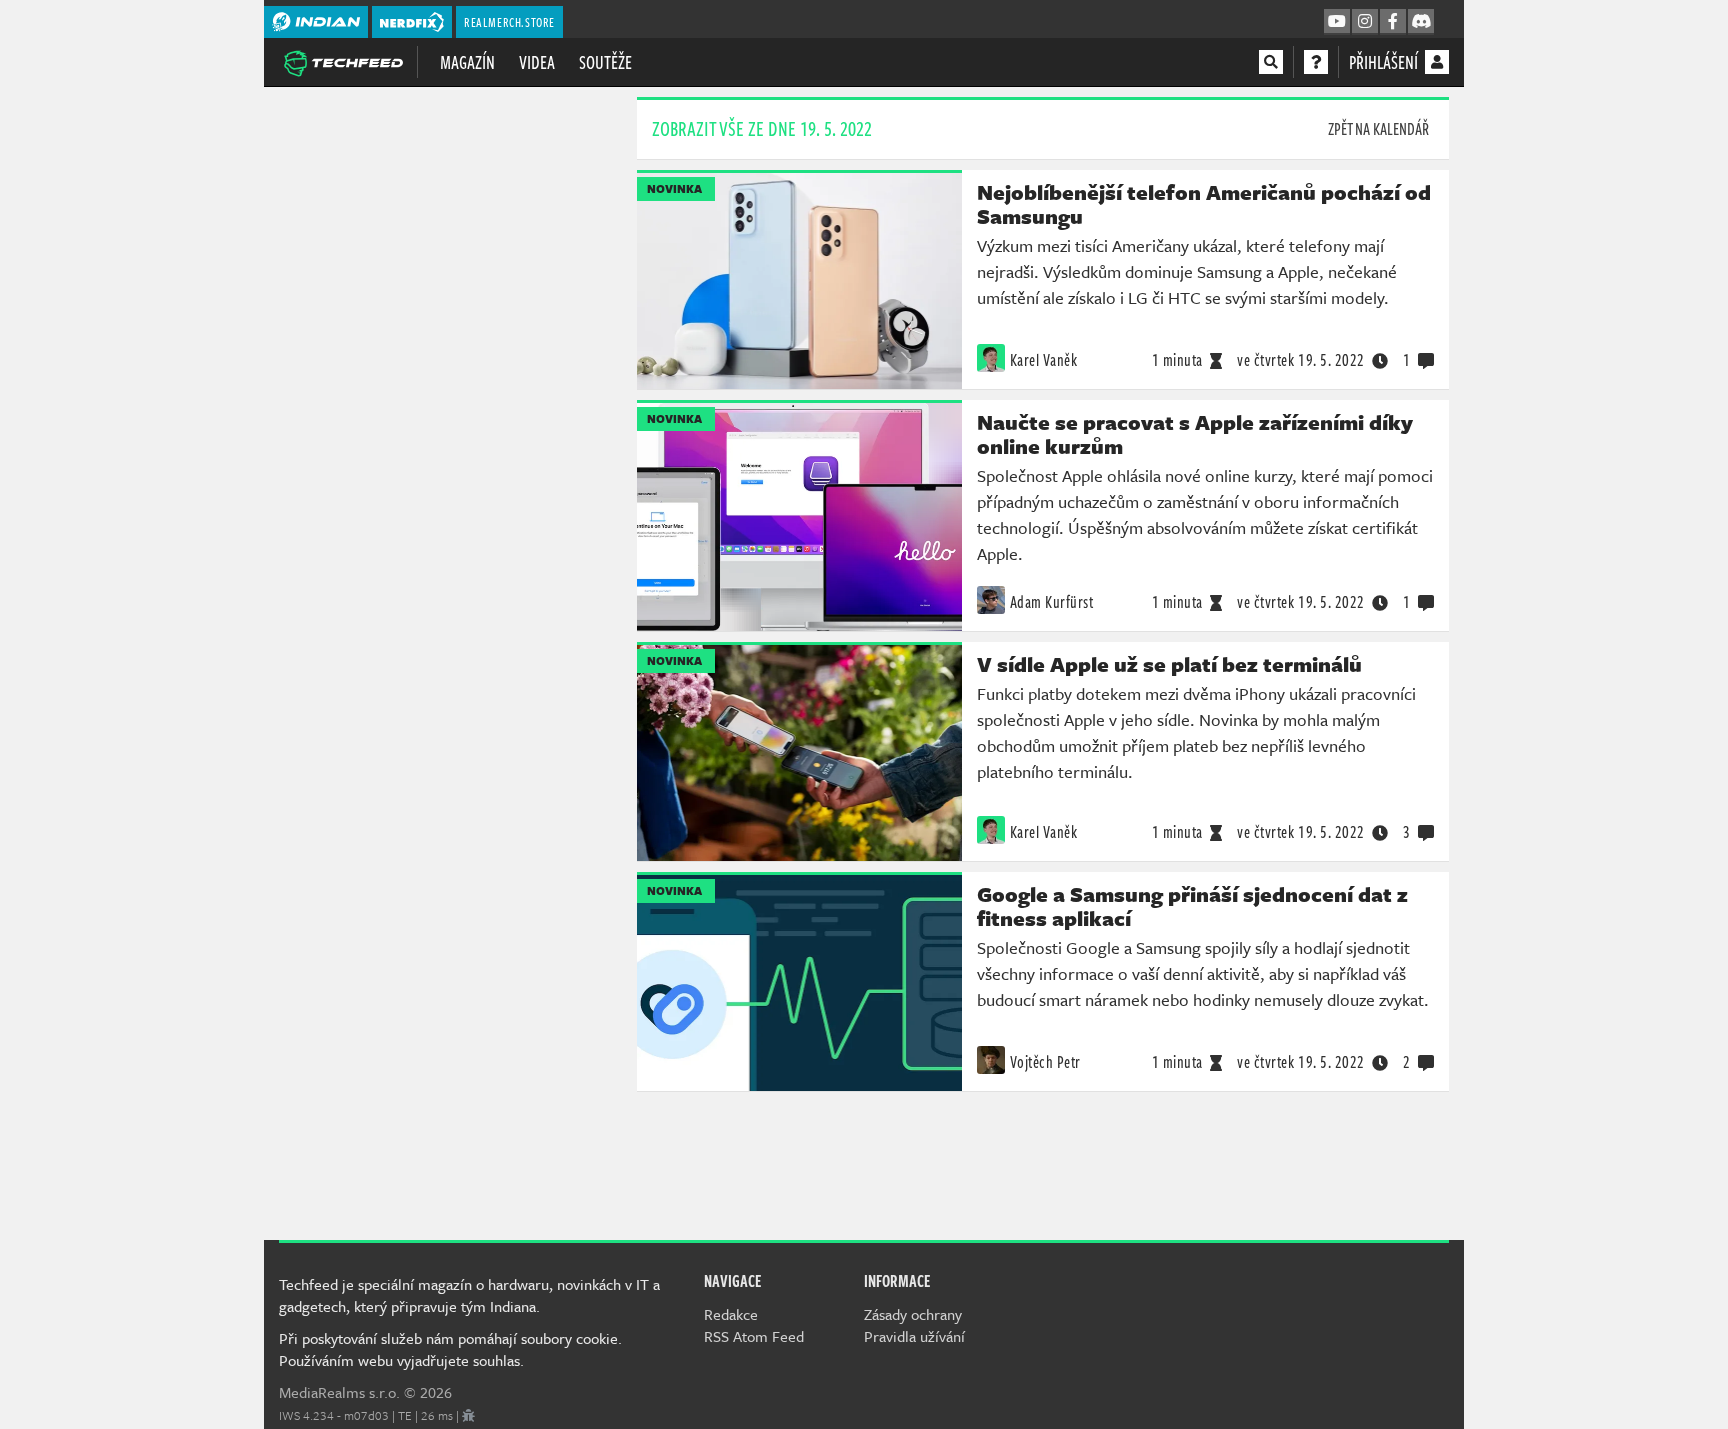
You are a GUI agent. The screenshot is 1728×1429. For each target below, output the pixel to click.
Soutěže (605, 62)
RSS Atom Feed (754, 1336)
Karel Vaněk (1044, 360)
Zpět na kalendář (1378, 129)
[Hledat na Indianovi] (1271, 62)
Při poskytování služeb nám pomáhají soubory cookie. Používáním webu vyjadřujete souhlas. (450, 1349)
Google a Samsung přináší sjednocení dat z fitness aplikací (1192, 906)
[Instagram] (1365, 22)
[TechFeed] (343, 61)
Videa (537, 62)
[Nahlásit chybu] (468, 1415)
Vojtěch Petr (1045, 1062)
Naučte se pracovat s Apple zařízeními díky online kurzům (1195, 434)
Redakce (731, 1314)
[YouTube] (1337, 22)
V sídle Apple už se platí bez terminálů (1169, 664)
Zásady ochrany (913, 1314)
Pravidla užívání (914, 1336)
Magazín (467, 62)
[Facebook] (1393, 22)
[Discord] (1421, 22)
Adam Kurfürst (1052, 602)
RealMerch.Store (509, 22)
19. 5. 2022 (1301, 360)
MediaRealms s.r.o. (339, 1392)
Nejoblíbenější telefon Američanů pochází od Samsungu (1204, 204)
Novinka (674, 188)
